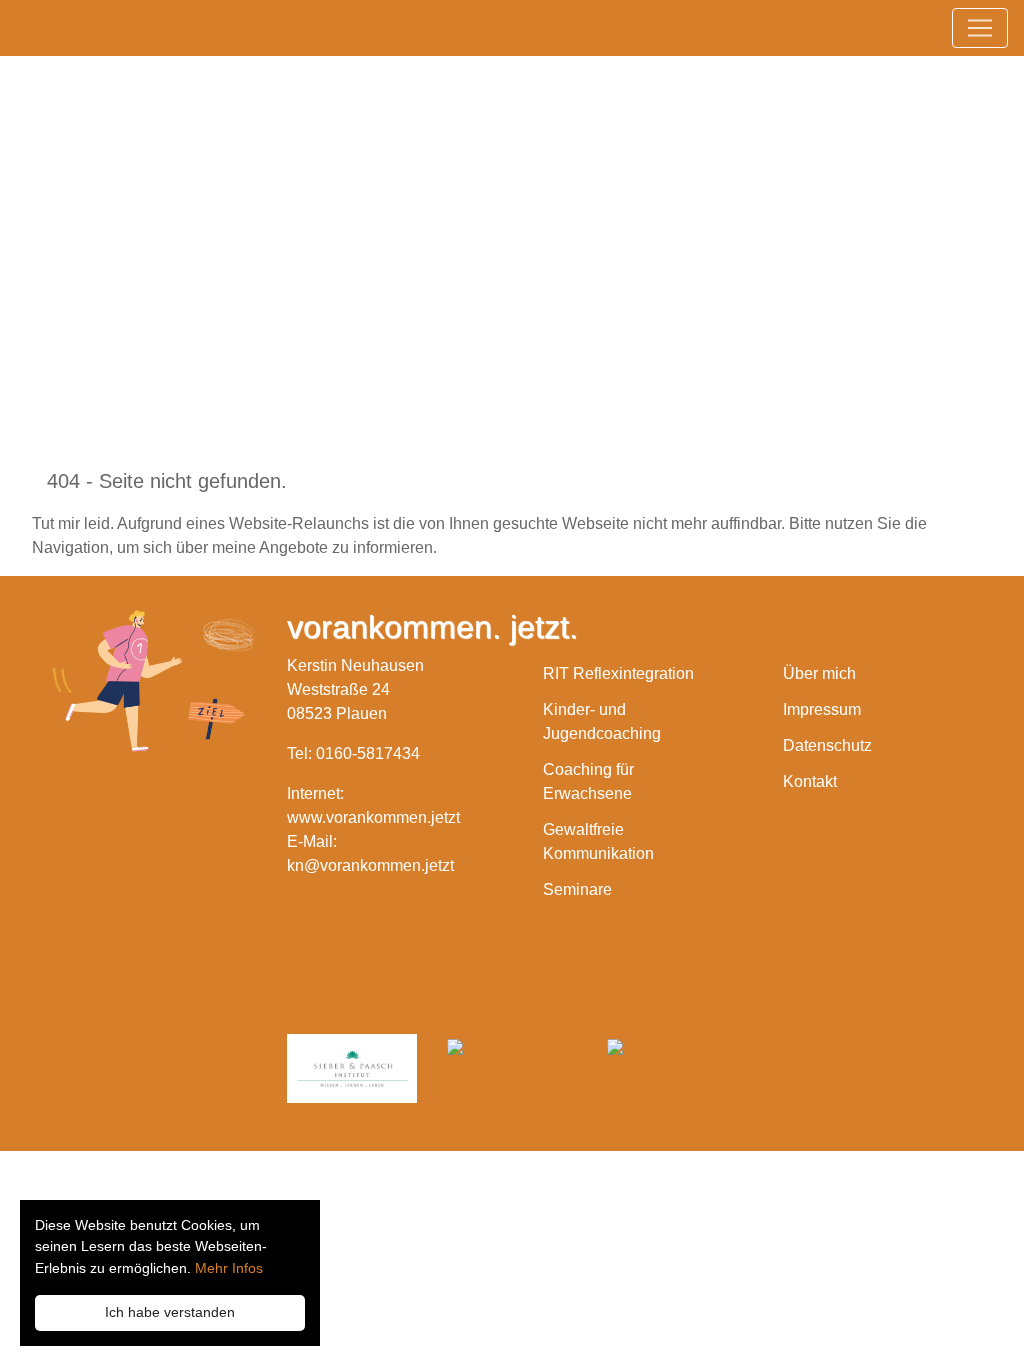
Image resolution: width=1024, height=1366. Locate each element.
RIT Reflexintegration (618, 673)
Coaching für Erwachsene (588, 781)
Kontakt (810, 781)
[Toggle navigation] (980, 28)
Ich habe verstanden (170, 1312)
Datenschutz (827, 745)
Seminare (577, 889)
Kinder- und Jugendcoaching (602, 721)
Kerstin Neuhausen (215, 196)
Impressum (822, 709)
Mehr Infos (229, 1268)
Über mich (819, 673)
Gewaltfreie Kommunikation (598, 841)
